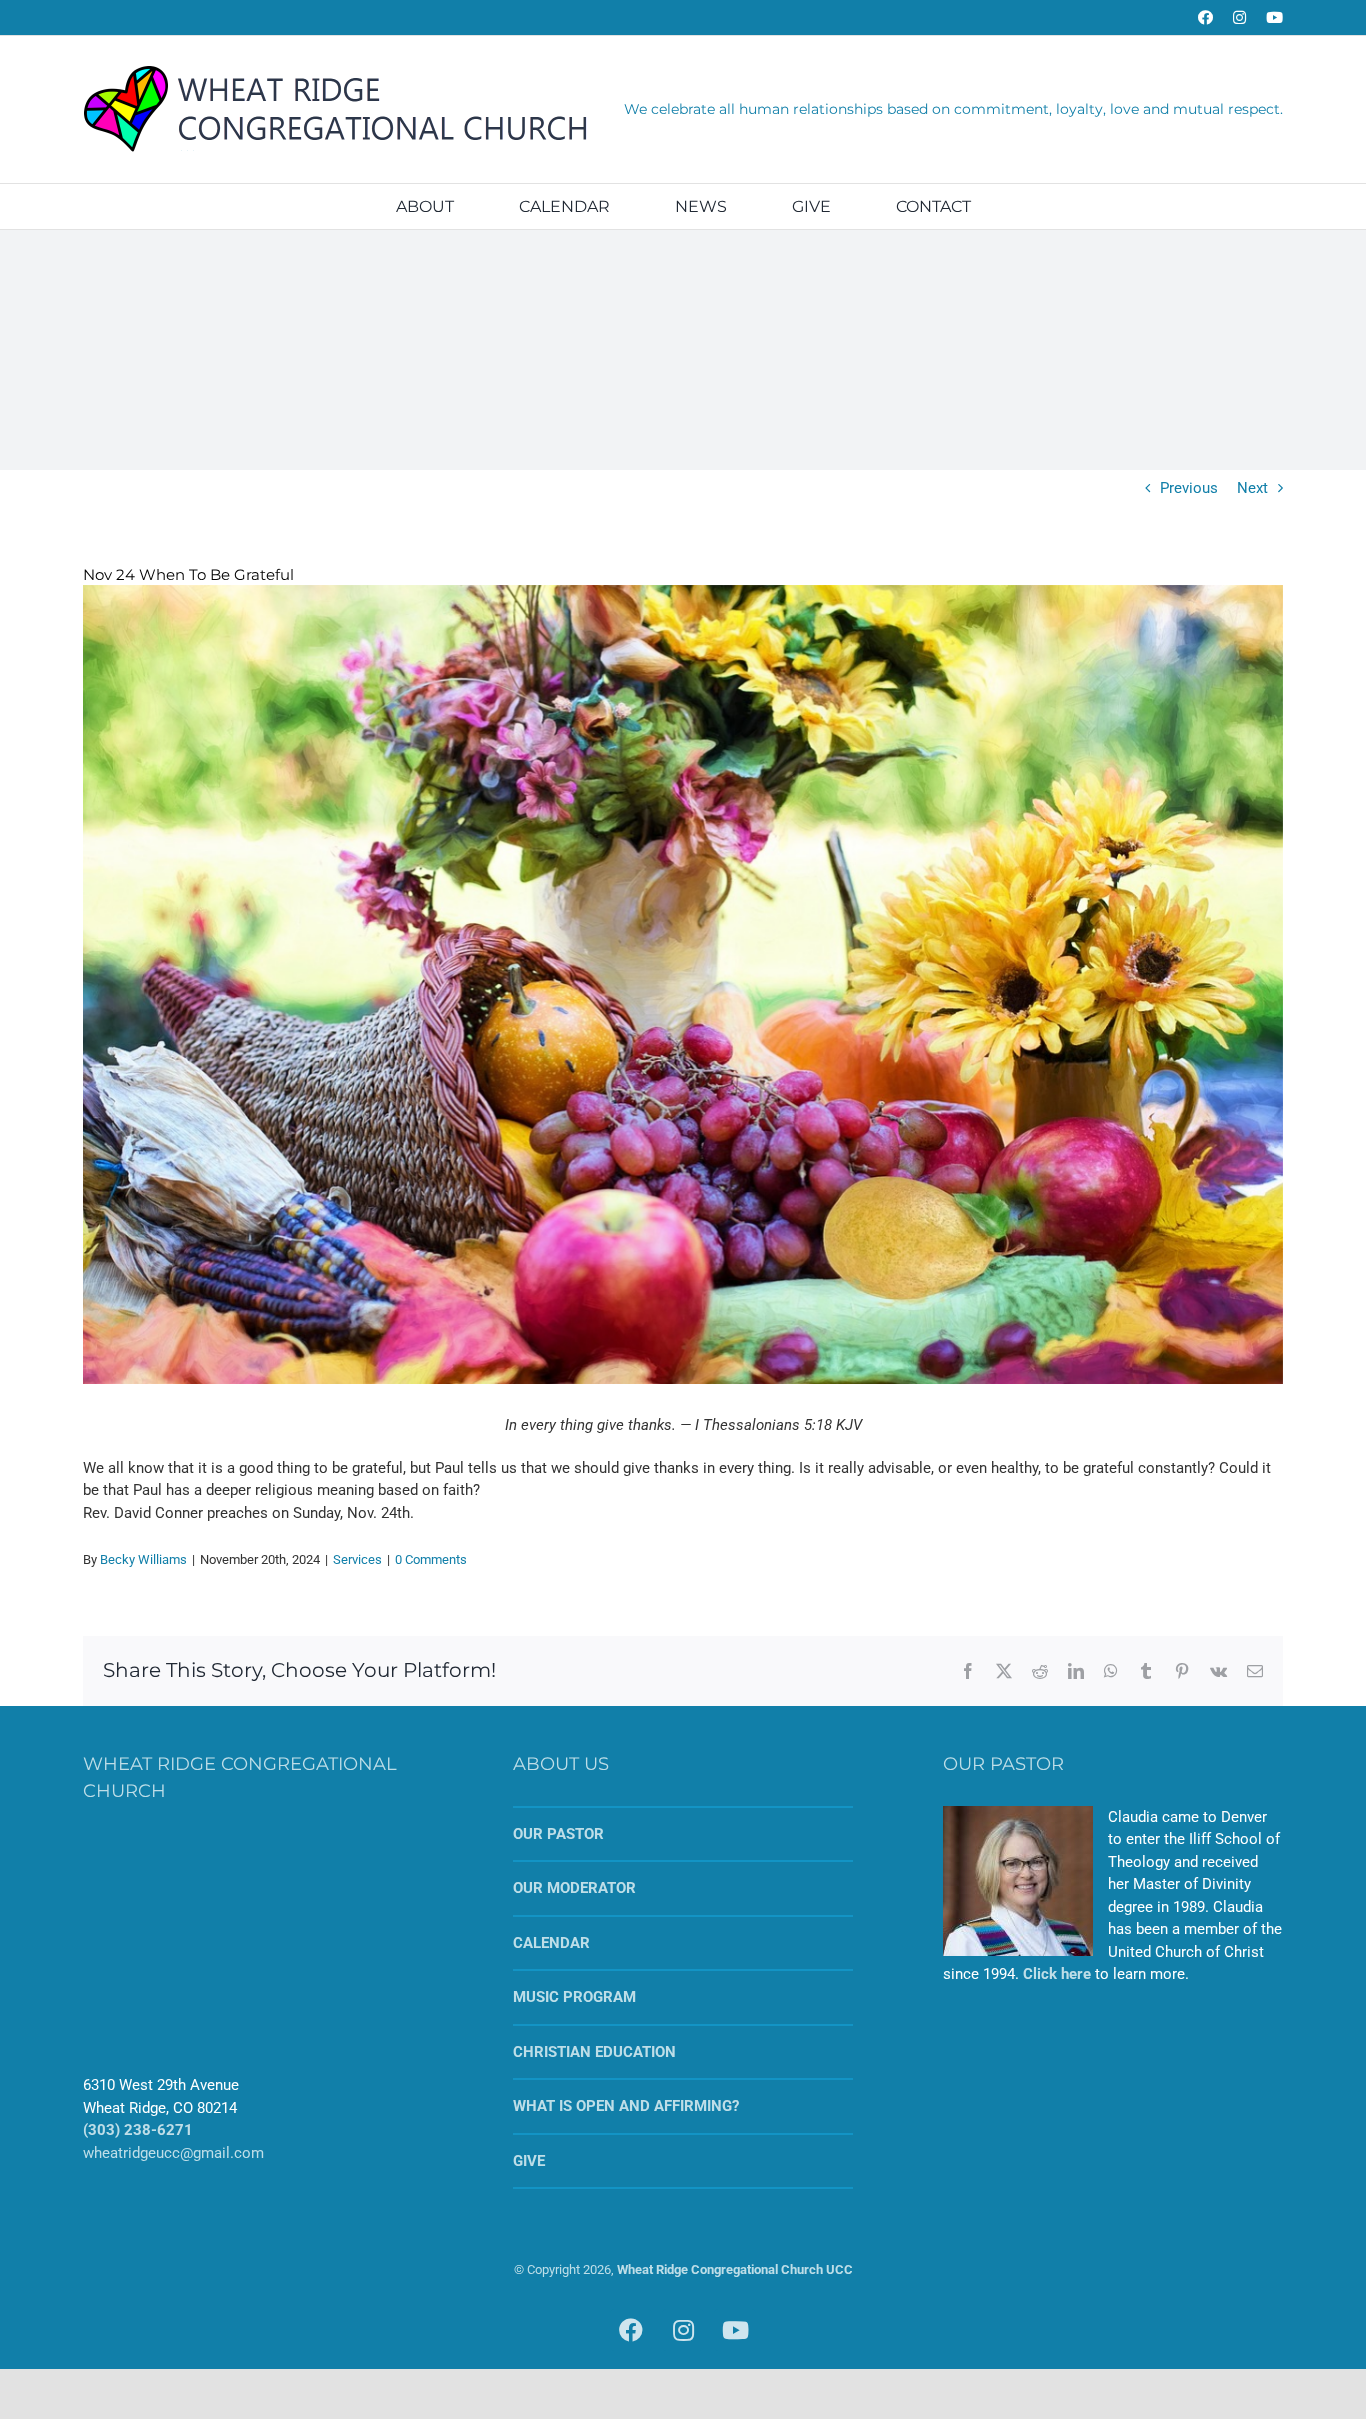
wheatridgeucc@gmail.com (173, 2153)
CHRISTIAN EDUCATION (594, 2052)
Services (357, 1559)
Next (1252, 488)
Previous (1189, 488)
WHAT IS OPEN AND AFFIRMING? (626, 2106)
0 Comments (431, 1559)
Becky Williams (143, 1559)
